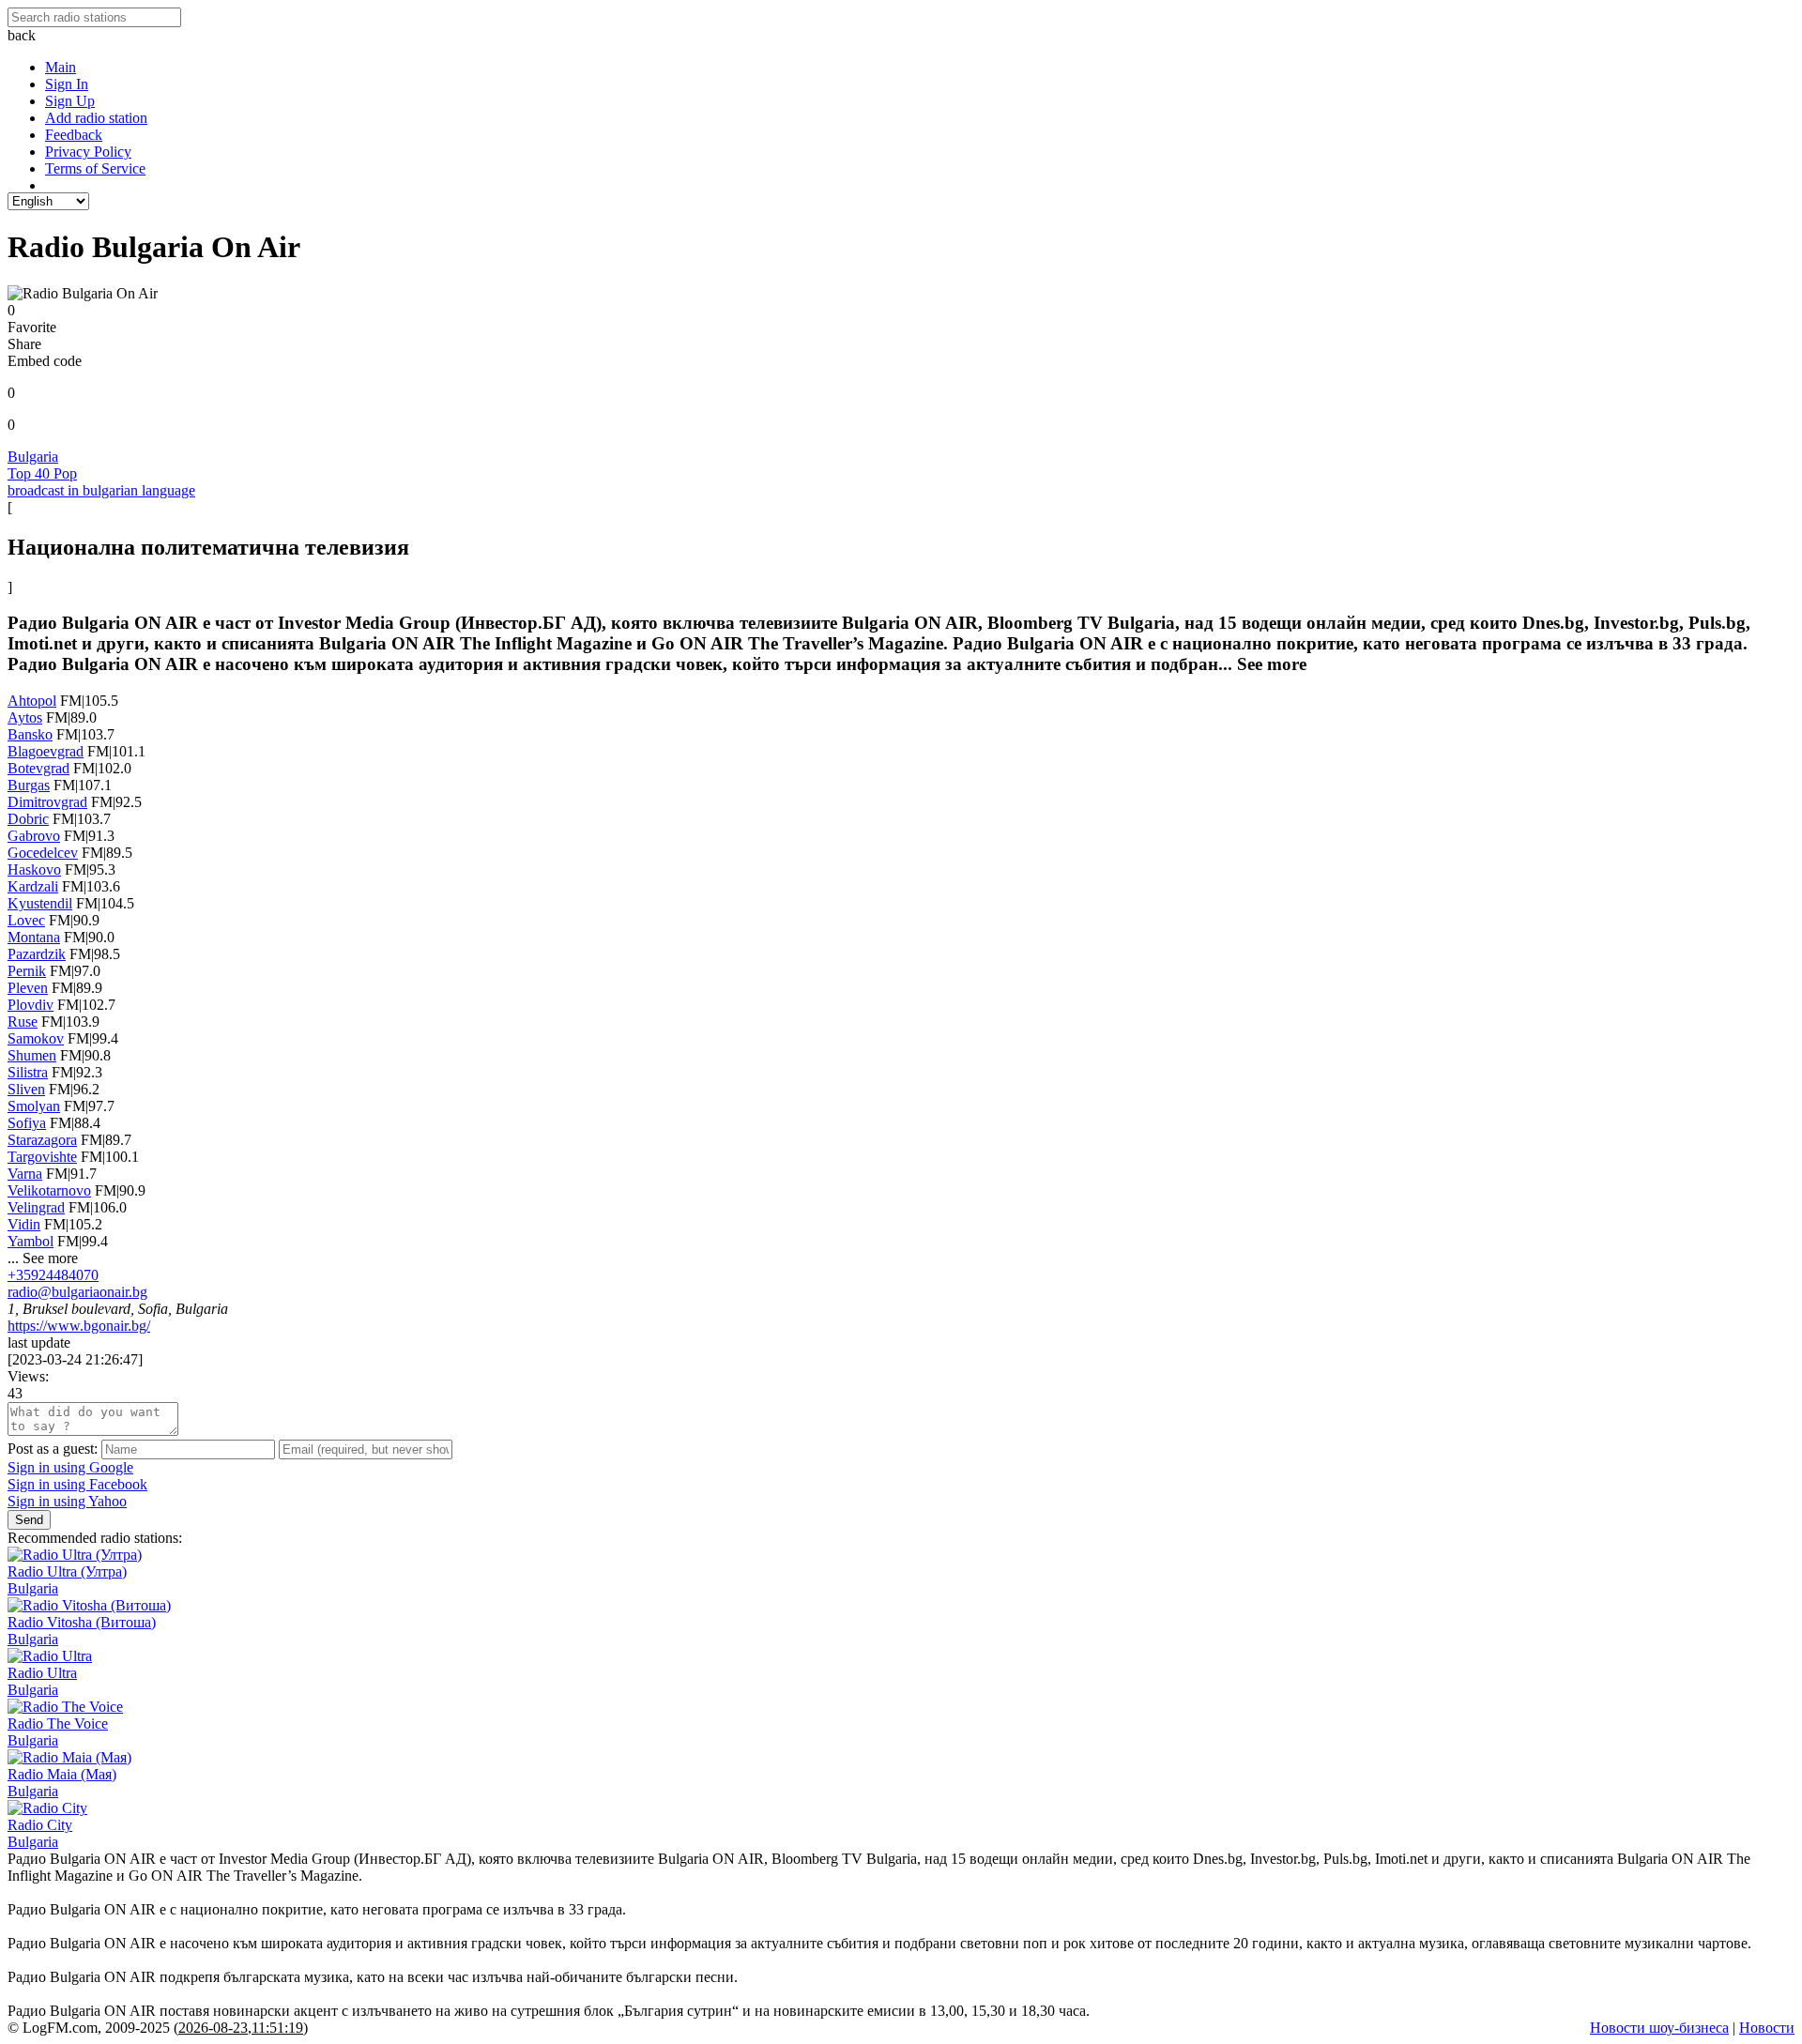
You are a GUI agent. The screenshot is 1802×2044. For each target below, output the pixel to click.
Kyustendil (40, 903)
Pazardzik (37, 954)
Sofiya (27, 1123)
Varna (25, 1174)
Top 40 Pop (42, 473)
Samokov (36, 1038)
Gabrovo (34, 836)
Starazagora (42, 1140)
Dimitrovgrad (47, 802)
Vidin (24, 1224)
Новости (1767, 2028)
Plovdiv (31, 1005)
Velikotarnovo (49, 1190)
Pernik (27, 971)
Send (29, 1520)
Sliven (26, 1089)
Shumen (32, 1055)
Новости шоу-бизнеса (1659, 2028)
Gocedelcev (43, 853)
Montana (34, 937)
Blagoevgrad (46, 751)
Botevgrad (38, 768)
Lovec (26, 920)
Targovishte (42, 1157)
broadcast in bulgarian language (101, 490)
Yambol (31, 1241)
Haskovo (34, 869)
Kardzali (33, 886)
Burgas (29, 785)
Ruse (23, 1022)
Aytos (25, 717)
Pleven (28, 988)
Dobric (28, 819)
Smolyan (34, 1106)
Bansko (30, 734)
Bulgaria (33, 457)
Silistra (28, 1072)
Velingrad (36, 1207)
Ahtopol (32, 701)
